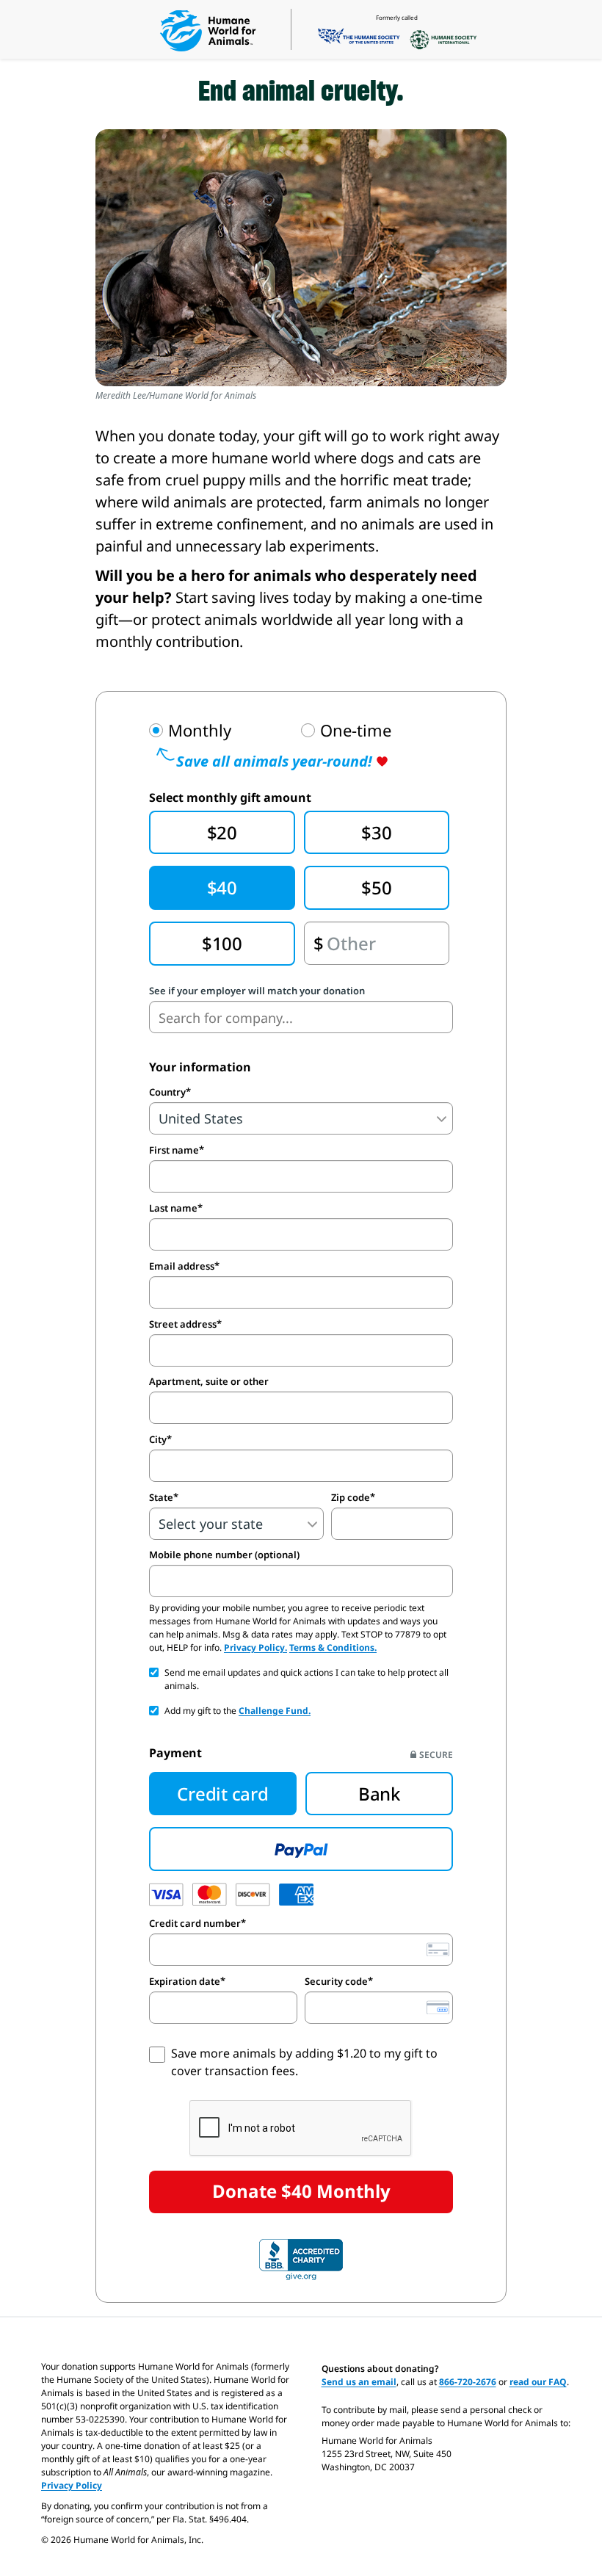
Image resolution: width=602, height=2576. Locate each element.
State (161, 1497)
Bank (379, 1794)
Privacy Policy (72, 2485)
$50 (376, 887)
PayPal (301, 1849)
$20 (222, 832)
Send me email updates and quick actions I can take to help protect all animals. (307, 1679)
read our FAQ (538, 2382)
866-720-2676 (468, 2382)
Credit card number (195, 1923)
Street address (183, 1324)
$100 (222, 943)
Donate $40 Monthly (301, 2191)
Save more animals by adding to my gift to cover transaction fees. (304, 2062)
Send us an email (359, 2382)
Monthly (200, 731)
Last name (173, 1208)
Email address (182, 1266)
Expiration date (185, 1981)
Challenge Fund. (275, 1711)
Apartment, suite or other (209, 1382)
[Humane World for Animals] (208, 31)
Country (167, 1092)
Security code (336, 1981)
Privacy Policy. (255, 1647)
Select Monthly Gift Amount (230, 797)
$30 (376, 832)
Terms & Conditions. (333, 1647)
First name (174, 1150)
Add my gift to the (237, 1711)
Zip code (351, 1497)
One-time (356, 731)
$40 (222, 887)
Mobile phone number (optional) (224, 1555)
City (158, 1439)
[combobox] (301, 1017)
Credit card (222, 1794)
